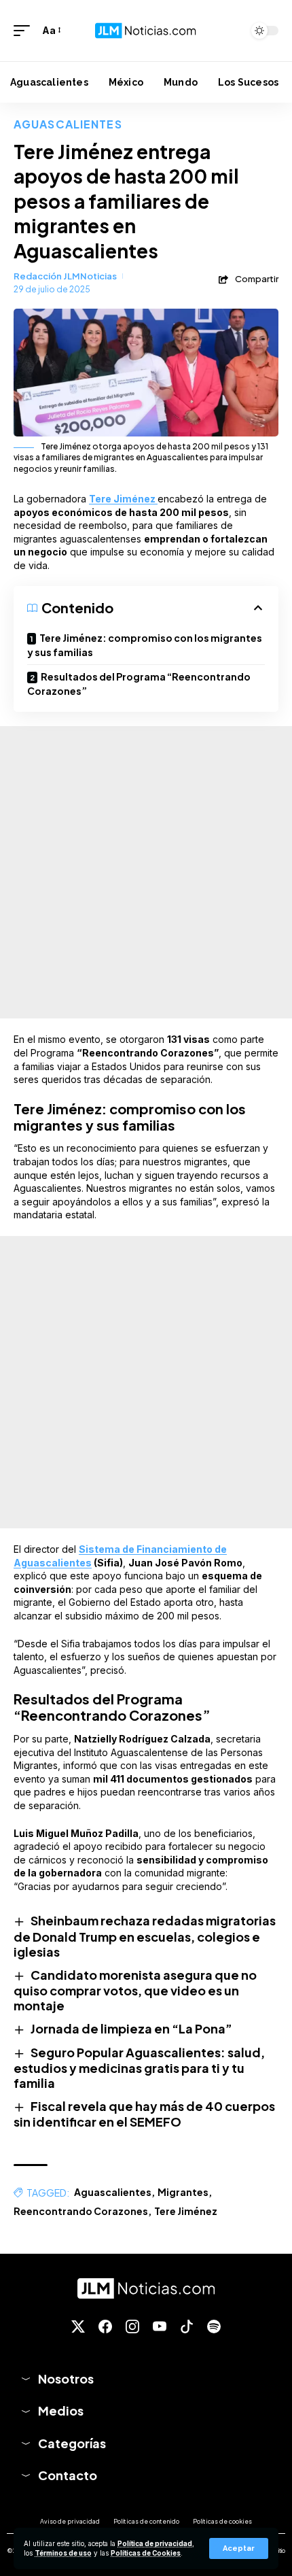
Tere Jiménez (186, 2211)
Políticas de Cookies (146, 2553)
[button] (239, 2548)
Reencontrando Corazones (81, 2211)
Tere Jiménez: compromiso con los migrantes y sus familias (145, 645)
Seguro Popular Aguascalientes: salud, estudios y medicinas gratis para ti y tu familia (139, 2067)
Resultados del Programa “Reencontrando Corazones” (139, 684)
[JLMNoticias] (146, 30)
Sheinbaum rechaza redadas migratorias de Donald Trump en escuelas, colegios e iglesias (145, 1936)
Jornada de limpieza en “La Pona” (131, 2028)
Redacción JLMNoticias (65, 276)
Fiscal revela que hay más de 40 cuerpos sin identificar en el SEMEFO (144, 2114)
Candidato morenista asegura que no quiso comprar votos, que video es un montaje (135, 1990)
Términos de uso (63, 2553)
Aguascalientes (68, 124)
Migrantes (183, 2192)
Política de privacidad (155, 2544)
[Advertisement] (146, 872)
